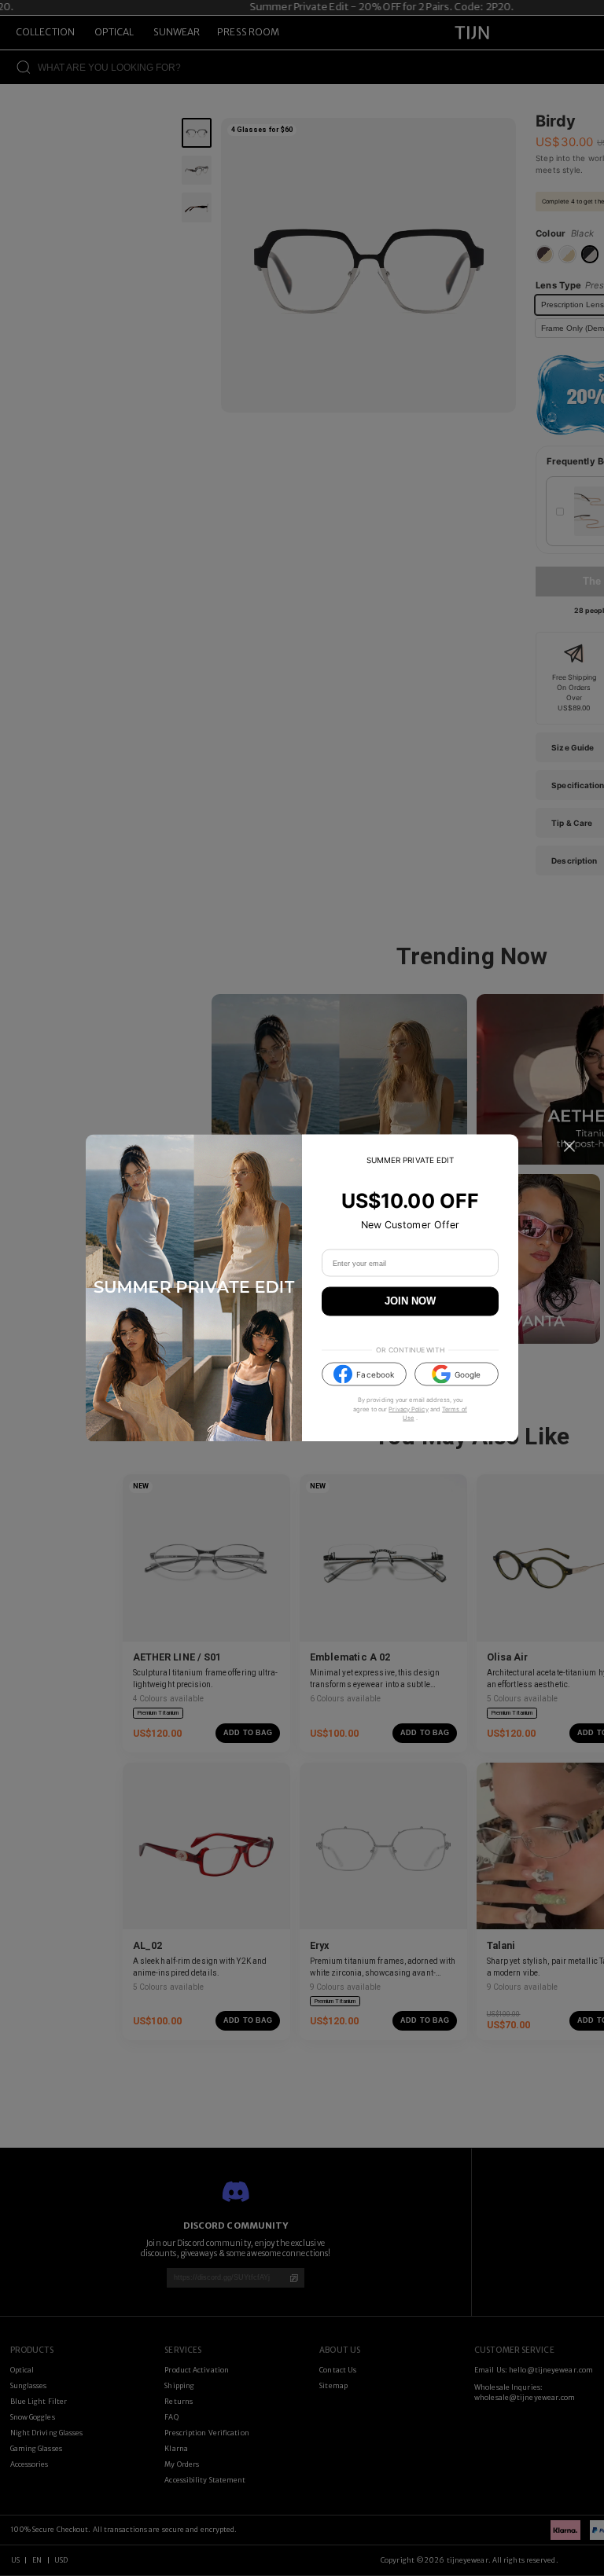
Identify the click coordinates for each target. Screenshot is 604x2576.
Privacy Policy (408, 1409)
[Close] (569, 1147)
